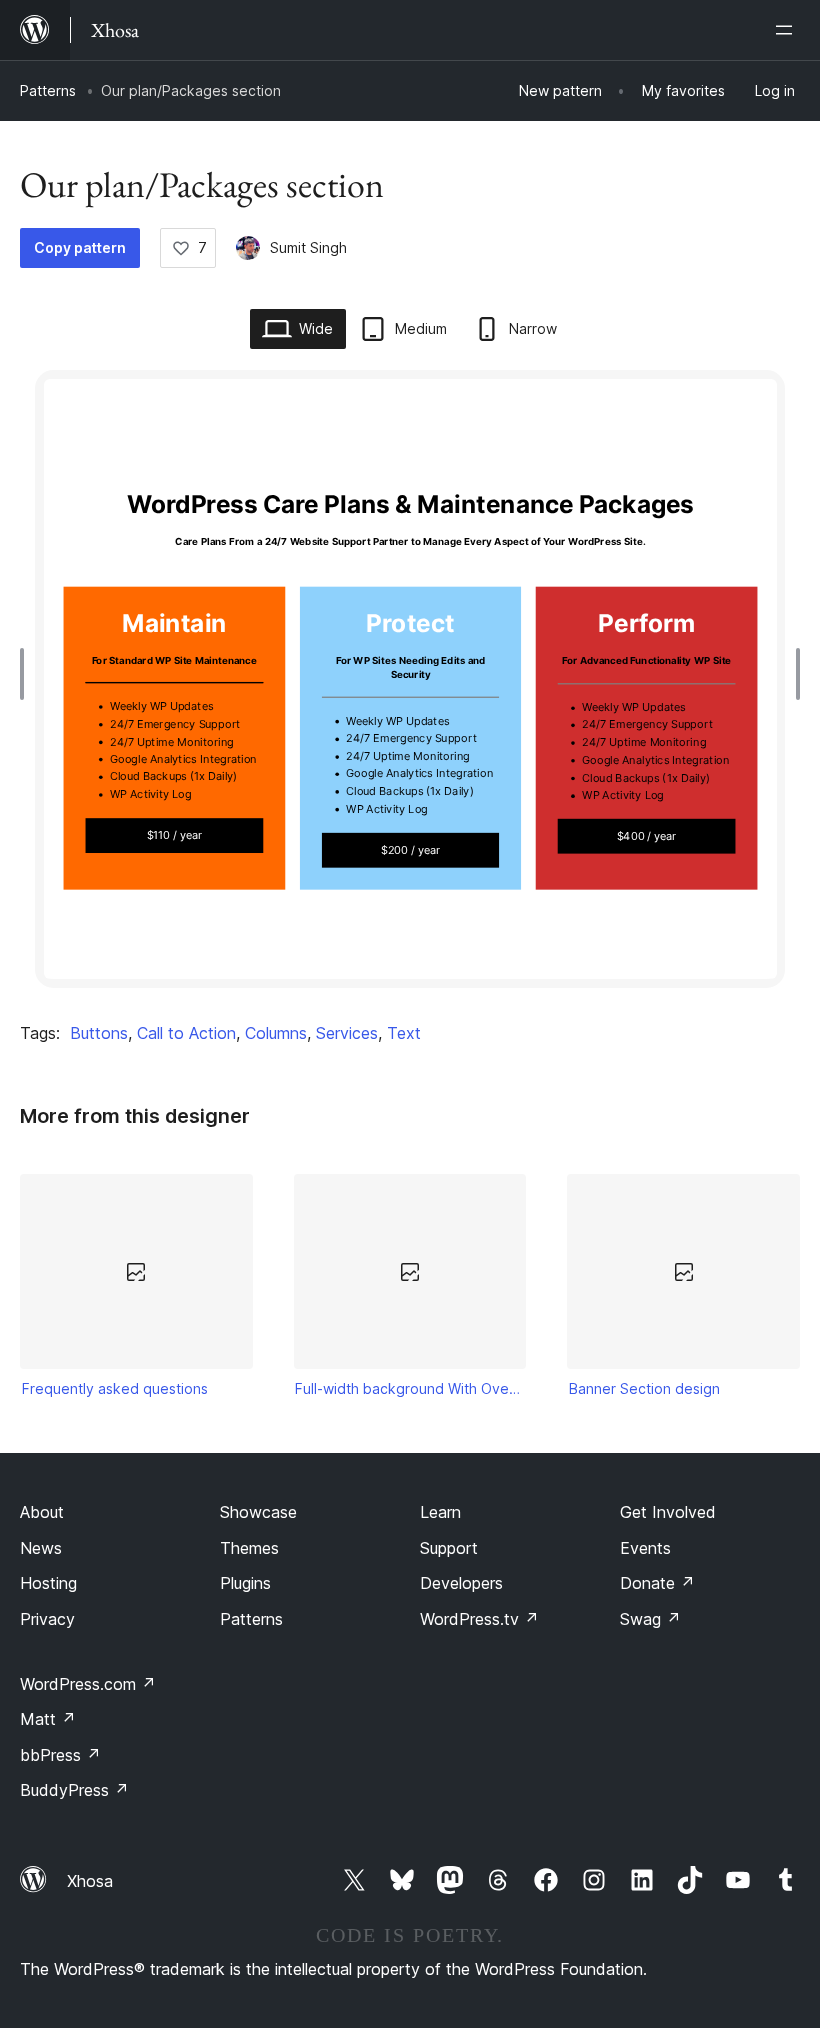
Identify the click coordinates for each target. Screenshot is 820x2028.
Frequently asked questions (115, 1388)
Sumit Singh (308, 247)
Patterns (48, 90)
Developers (461, 1583)
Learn (440, 1512)
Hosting (48, 1583)
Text (404, 1033)
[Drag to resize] (27, 674)
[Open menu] (788, 30)
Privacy (47, 1619)
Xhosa (90, 1881)
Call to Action (186, 1033)
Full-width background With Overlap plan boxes (410, 1388)
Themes (249, 1548)
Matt (48, 1719)
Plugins (245, 1583)
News (41, 1548)
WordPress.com (88, 1684)
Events (645, 1548)
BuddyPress (74, 1790)
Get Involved (668, 1512)
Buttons (99, 1033)
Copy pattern (80, 247)
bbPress (60, 1755)
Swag (650, 1619)
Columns (276, 1033)
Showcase (258, 1512)
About (42, 1512)
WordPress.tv (479, 1619)
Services (347, 1033)
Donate (657, 1583)
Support (449, 1548)
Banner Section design (644, 1388)
